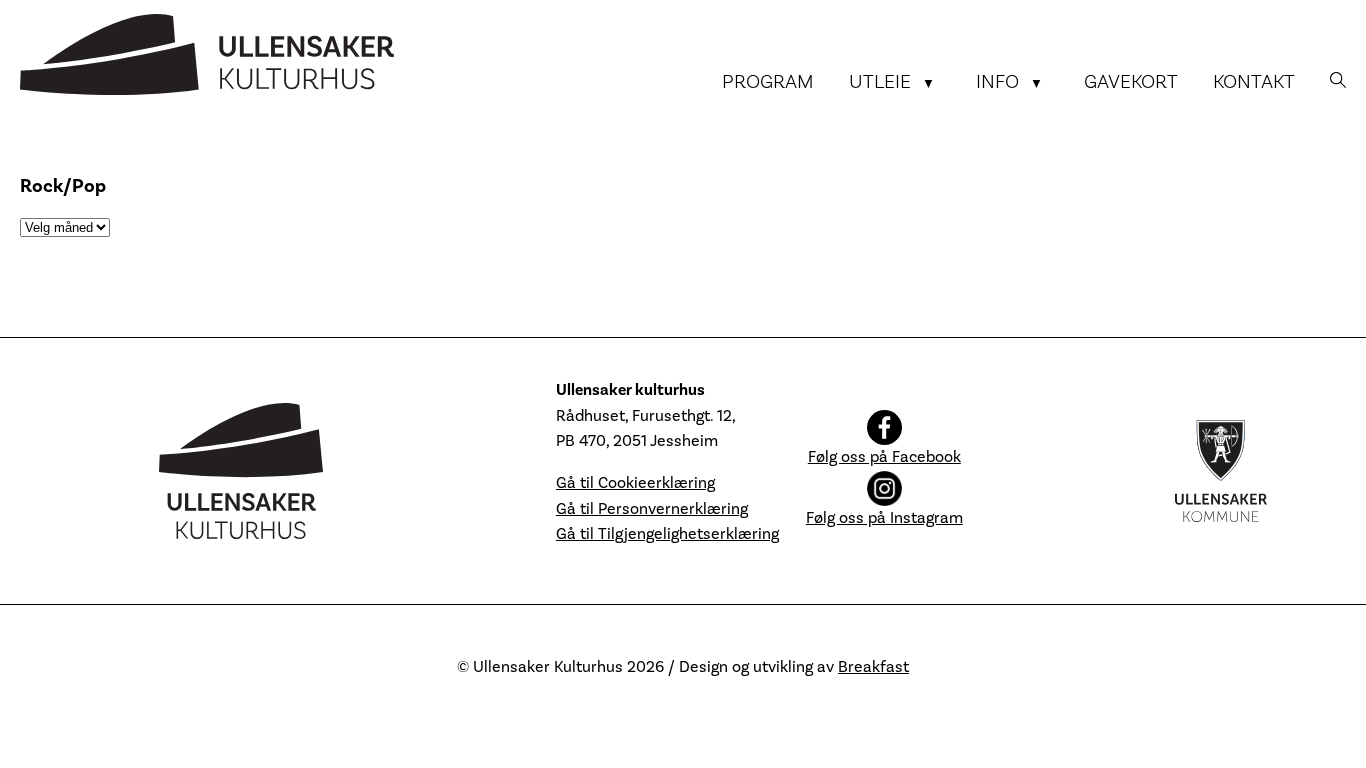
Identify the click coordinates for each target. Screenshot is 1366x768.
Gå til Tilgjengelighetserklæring (667, 534)
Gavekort (1131, 82)
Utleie (880, 82)
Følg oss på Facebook (884, 457)
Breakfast (873, 667)
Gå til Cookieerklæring (635, 483)
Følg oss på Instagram (884, 518)
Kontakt (1254, 82)
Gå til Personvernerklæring (652, 509)
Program (768, 82)
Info (997, 82)
